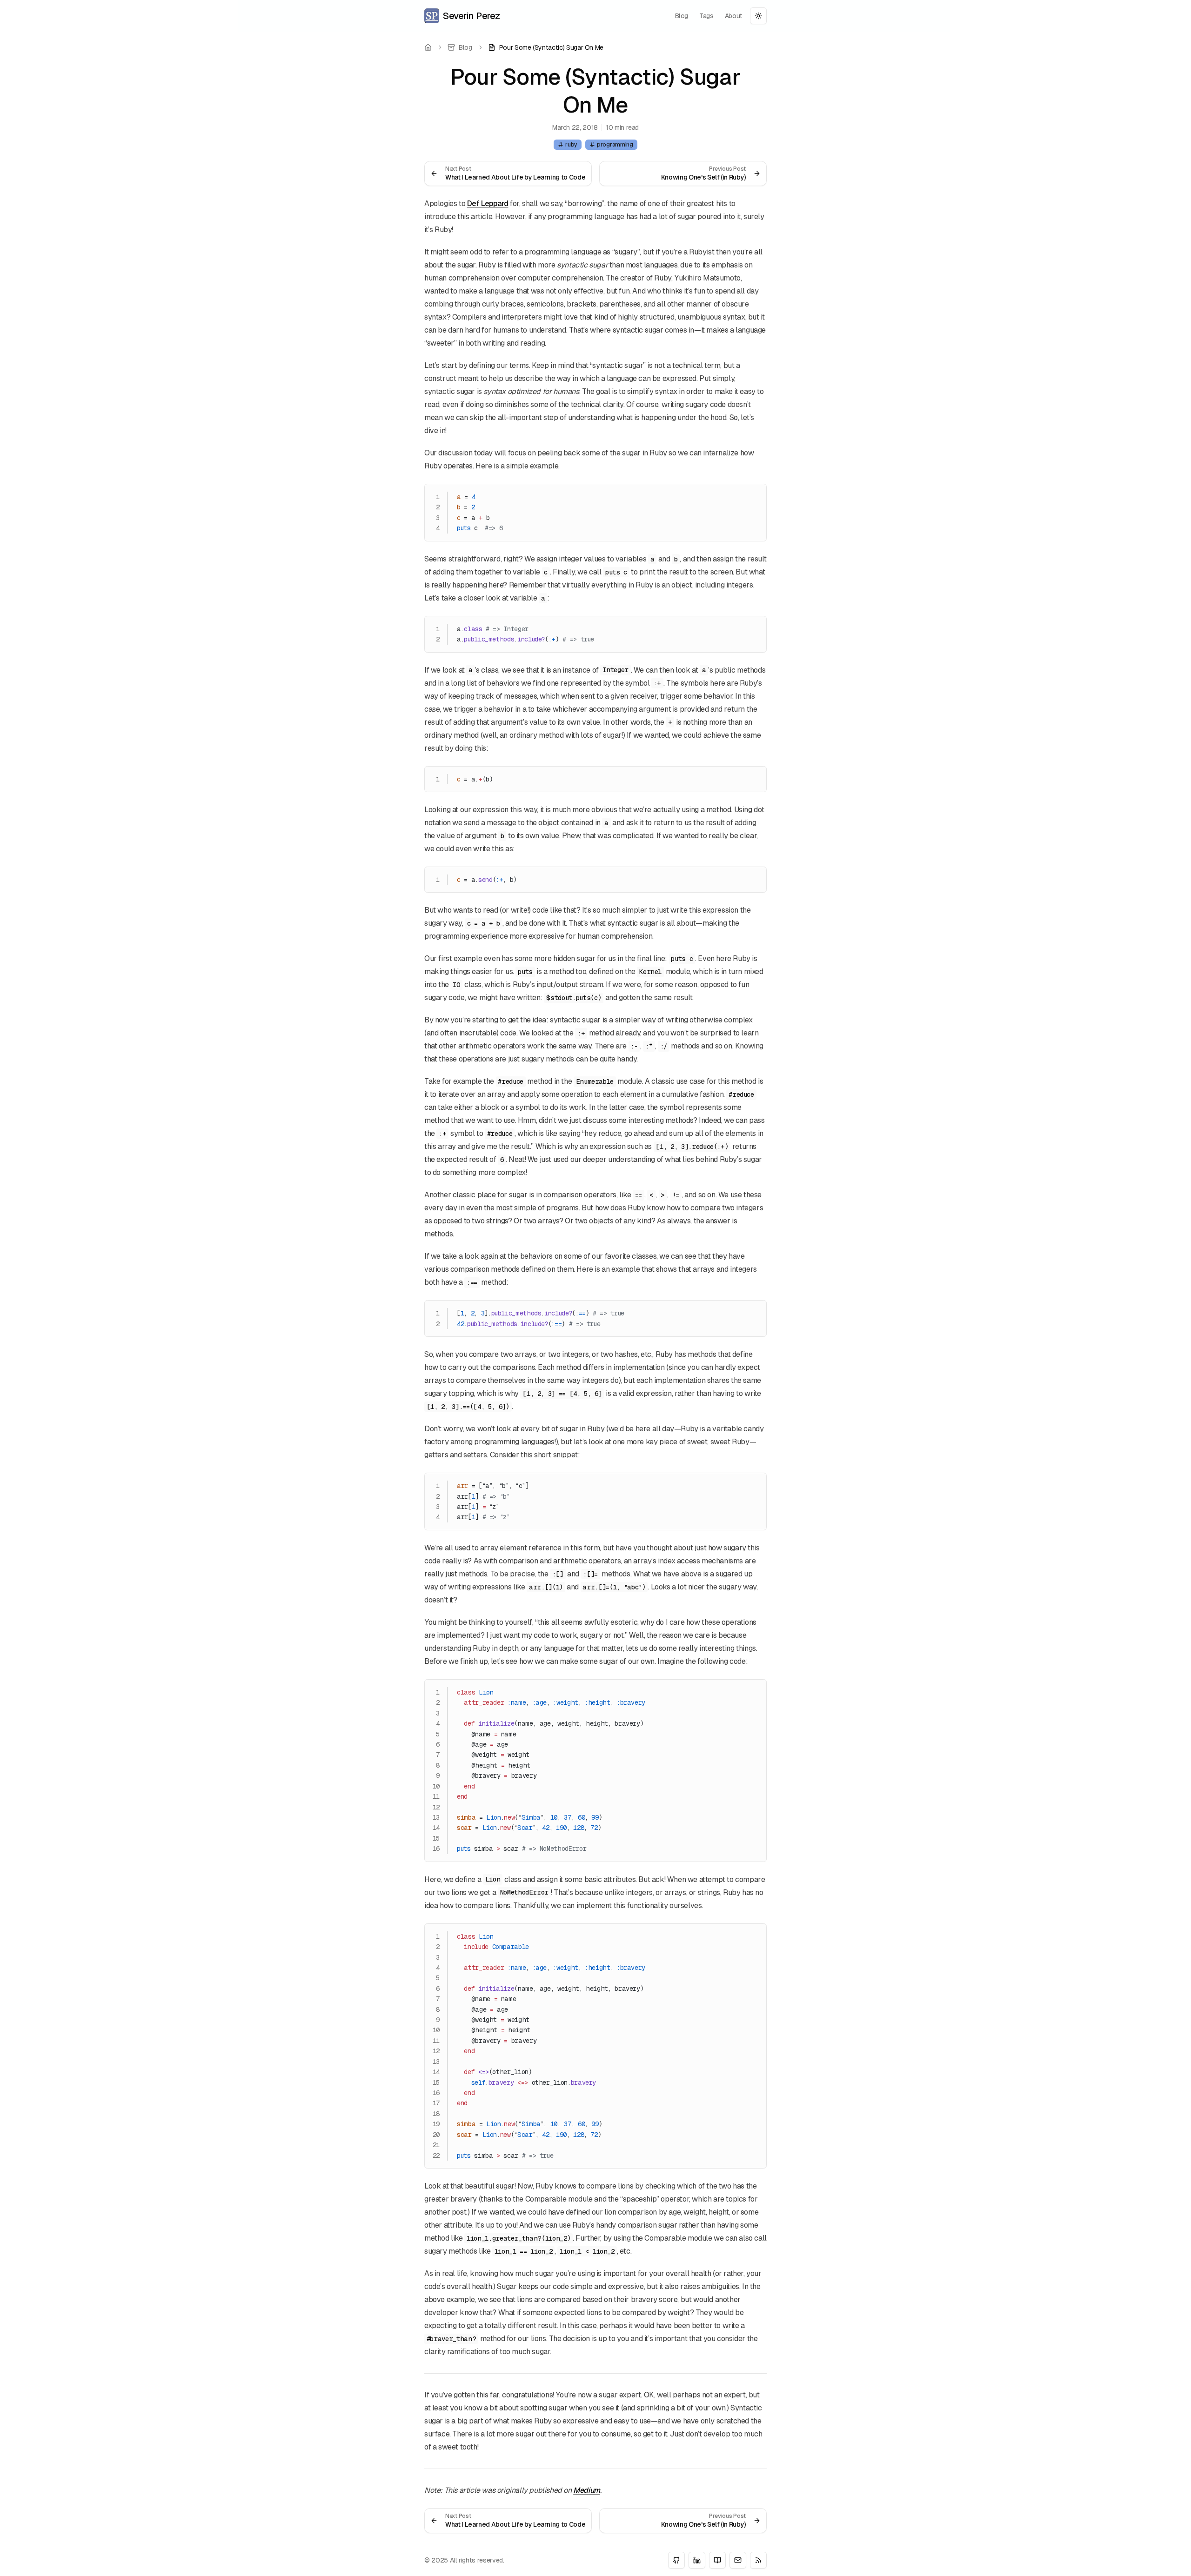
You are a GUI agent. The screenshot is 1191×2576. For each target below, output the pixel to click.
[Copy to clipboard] (755, 495)
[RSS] (758, 2560)
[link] (546, 47)
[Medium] (717, 2560)
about (734, 16)
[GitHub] (676, 2560)
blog (682, 16)
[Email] (738, 2560)
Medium (587, 2490)
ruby (571, 145)
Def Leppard (488, 204)
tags (706, 16)
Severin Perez (472, 16)
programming (615, 145)
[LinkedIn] (697, 2560)
